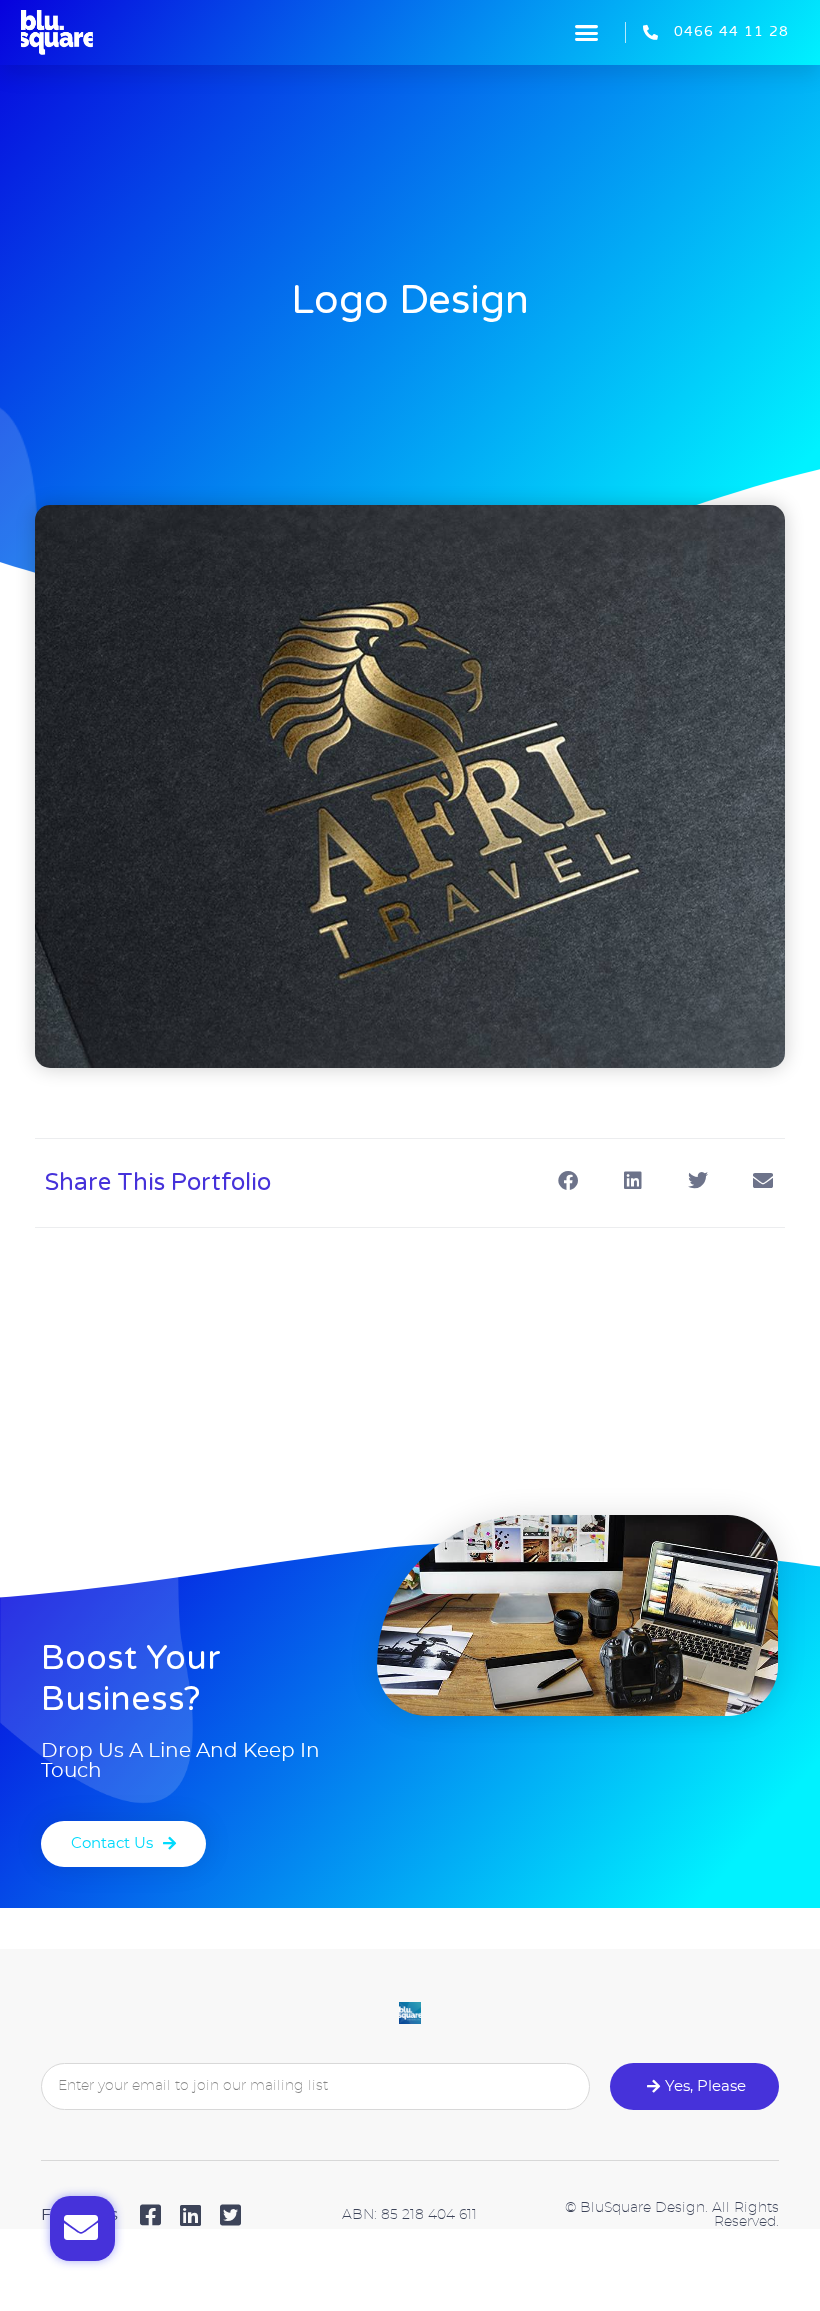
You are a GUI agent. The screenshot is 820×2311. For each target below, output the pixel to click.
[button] (587, 33)
